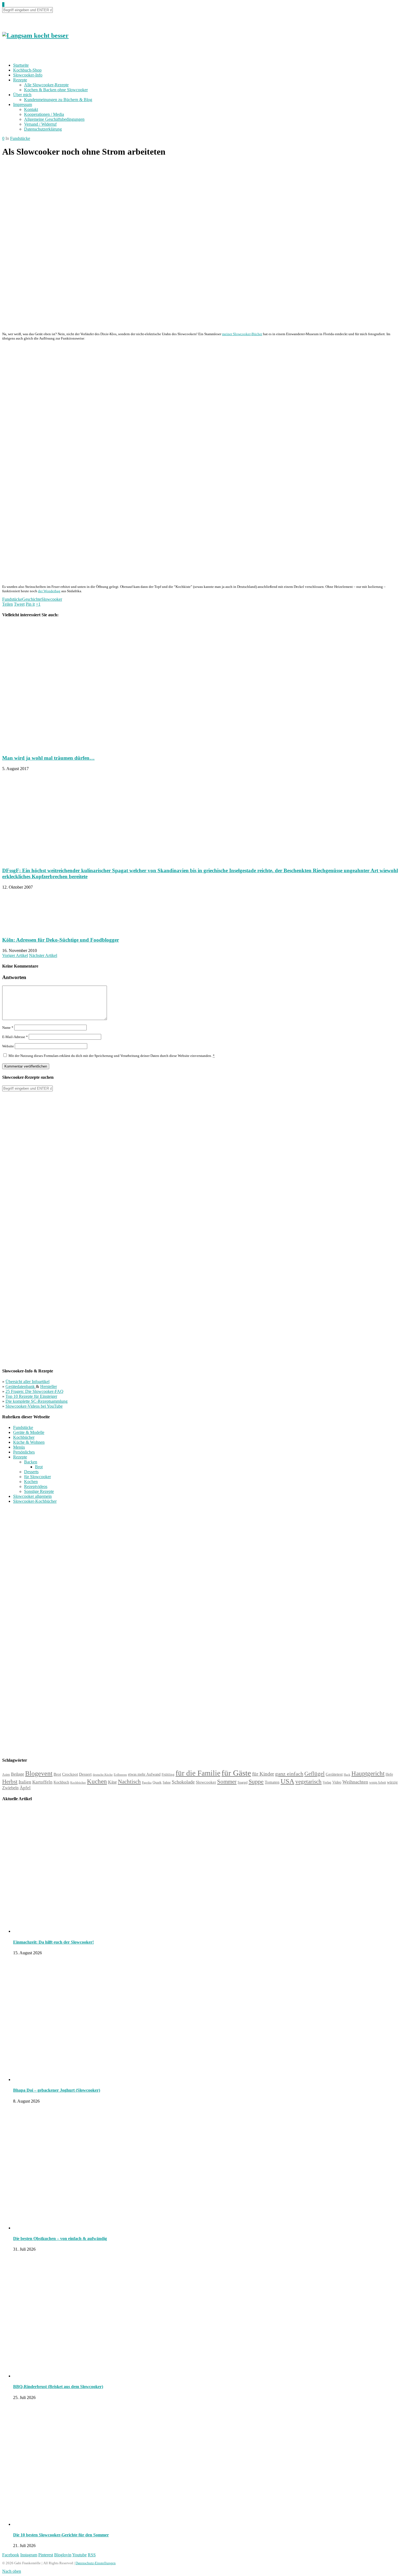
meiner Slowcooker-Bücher (242, 334)
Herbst (10, 1782)
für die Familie (198, 1773)
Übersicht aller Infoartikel (27, 1382)
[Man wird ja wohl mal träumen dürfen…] (77, 747)
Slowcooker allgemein (32, 1496)
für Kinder (263, 1774)
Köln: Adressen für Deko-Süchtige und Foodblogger (61, 940)
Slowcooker (52, 599)
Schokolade (183, 1782)
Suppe (256, 1781)
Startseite (21, 65)
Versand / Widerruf (40, 124)
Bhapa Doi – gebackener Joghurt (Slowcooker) (57, 2090)
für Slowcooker (37, 1477)
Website (8, 1046)
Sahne (167, 1782)
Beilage (18, 1774)
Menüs (19, 1447)
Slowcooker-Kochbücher (35, 1501)
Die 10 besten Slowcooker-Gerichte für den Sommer (61, 2535)
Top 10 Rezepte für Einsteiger (31, 1396)
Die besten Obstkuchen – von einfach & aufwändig (60, 2238)
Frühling (168, 1775)
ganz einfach (289, 1774)
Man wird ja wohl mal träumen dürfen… (48, 758)
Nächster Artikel (43, 955)
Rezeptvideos (36, 1486)
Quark (157, 1782)
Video (337, 1782)
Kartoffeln (42, 1782)
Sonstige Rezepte (39, 1491)
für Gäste (236, 1773)
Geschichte (32, 599)
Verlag (327, 1782)
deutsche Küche (103, 1775)
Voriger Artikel (15, 955)
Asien (6, 1775)
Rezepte (20, 80)
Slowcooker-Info (28, 75)
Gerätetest (334, 1774)
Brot (39, 1467)
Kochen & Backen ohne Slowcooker (56, 90)
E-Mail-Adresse (15, 1037)
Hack (347, 1775)
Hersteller (49, 1386)
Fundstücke (20, 138)
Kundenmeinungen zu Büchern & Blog (58, 100)
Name (8, 1028)
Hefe (389, 1774)
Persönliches (24, 1452)
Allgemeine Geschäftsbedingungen (54, 119)
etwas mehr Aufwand (144, 1774)
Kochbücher (24, 1437)
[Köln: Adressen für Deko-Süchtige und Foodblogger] (30, 929)
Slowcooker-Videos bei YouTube (34, 1406)
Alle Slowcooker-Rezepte (46, 85)
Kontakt (31, 109)
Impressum (23, 104)
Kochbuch (61, 1782)
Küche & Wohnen (29, 1442)
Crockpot (70, 1774)
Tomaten (272, 1782)
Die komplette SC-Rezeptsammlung (37, 1401)
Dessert (85, 1774)
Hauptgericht (368, 1773)
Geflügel (314, 1774)
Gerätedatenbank (21, 1386)
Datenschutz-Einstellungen (96, 2563)
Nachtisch (129, 1782)
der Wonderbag (49, 591)
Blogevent (39, 1773)
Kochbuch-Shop (27, 70)
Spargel (243, 1783)
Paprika (147, 1782)
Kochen (31, 1482)
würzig (392, 1782)
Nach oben (12, 2571)
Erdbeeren (120, 1775)
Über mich (22, 95)
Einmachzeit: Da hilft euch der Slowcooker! (53, 1942)
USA (287, 1781)
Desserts (31, 1472)
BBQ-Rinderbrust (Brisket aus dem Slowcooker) (58, 2387)
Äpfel (25, 1788)
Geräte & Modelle (29, 1432)
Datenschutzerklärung (43, 129)
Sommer (227, 1782)
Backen (31, 1462)
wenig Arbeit (378, 1782)
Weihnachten (355, 1782)
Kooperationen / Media (44, 114)
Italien (25, 1782)
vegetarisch (308, 1782)
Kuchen (97, 1781)
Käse (112, 1782)
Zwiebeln (10, 1788)
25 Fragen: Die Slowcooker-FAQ (34, 1391)
